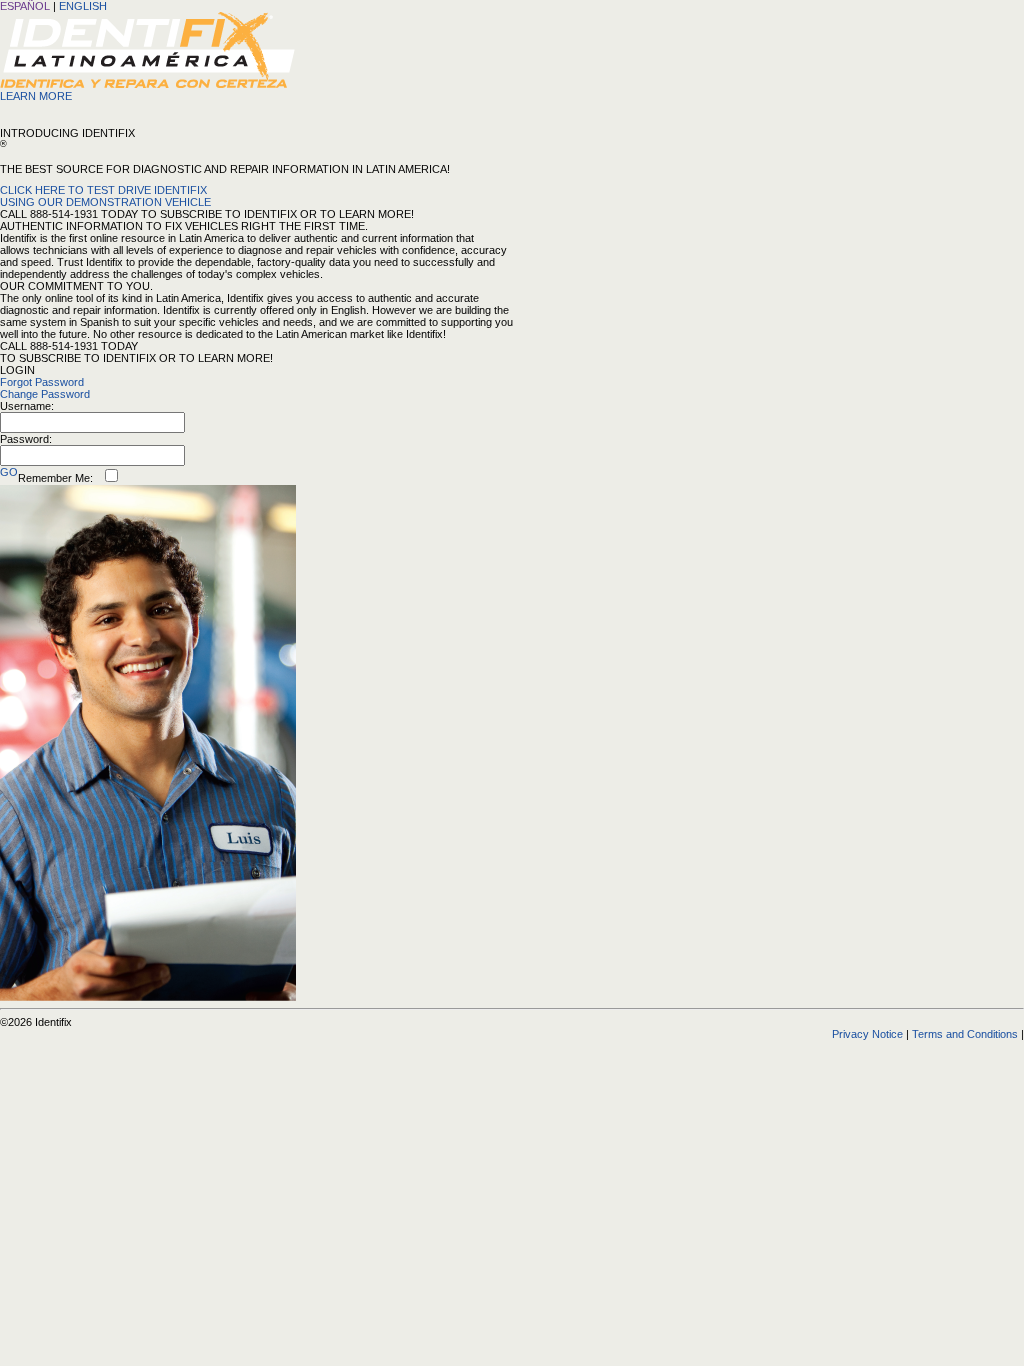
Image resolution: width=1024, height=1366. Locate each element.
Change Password (45, 394)
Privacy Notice (867, 1034)
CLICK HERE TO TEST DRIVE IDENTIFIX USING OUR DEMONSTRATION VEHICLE (105, 196)
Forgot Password (42, 382)
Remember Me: (55, 478)
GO (9, 472)
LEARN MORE (36, 96)
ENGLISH (83, 6)
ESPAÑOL (25, 6)
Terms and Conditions (965, 1034)
